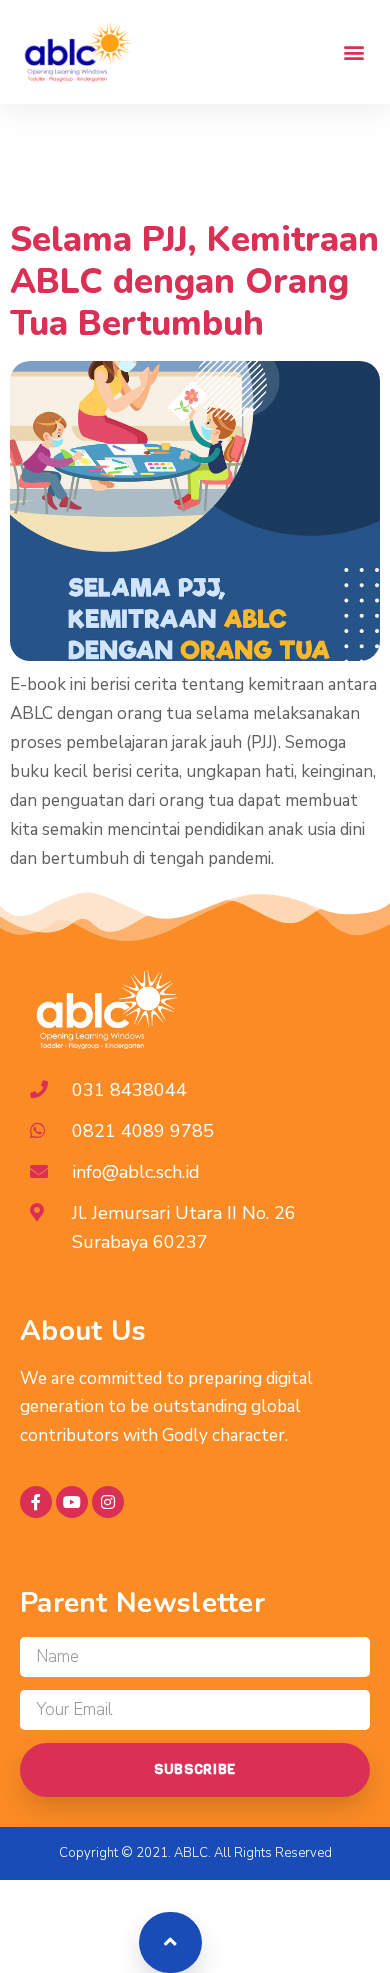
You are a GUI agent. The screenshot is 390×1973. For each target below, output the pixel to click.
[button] (353, 51)
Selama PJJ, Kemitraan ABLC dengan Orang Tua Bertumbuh (194, 281)
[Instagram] (108, 1502)
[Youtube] (72, 1502)
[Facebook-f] (36, 1502)
